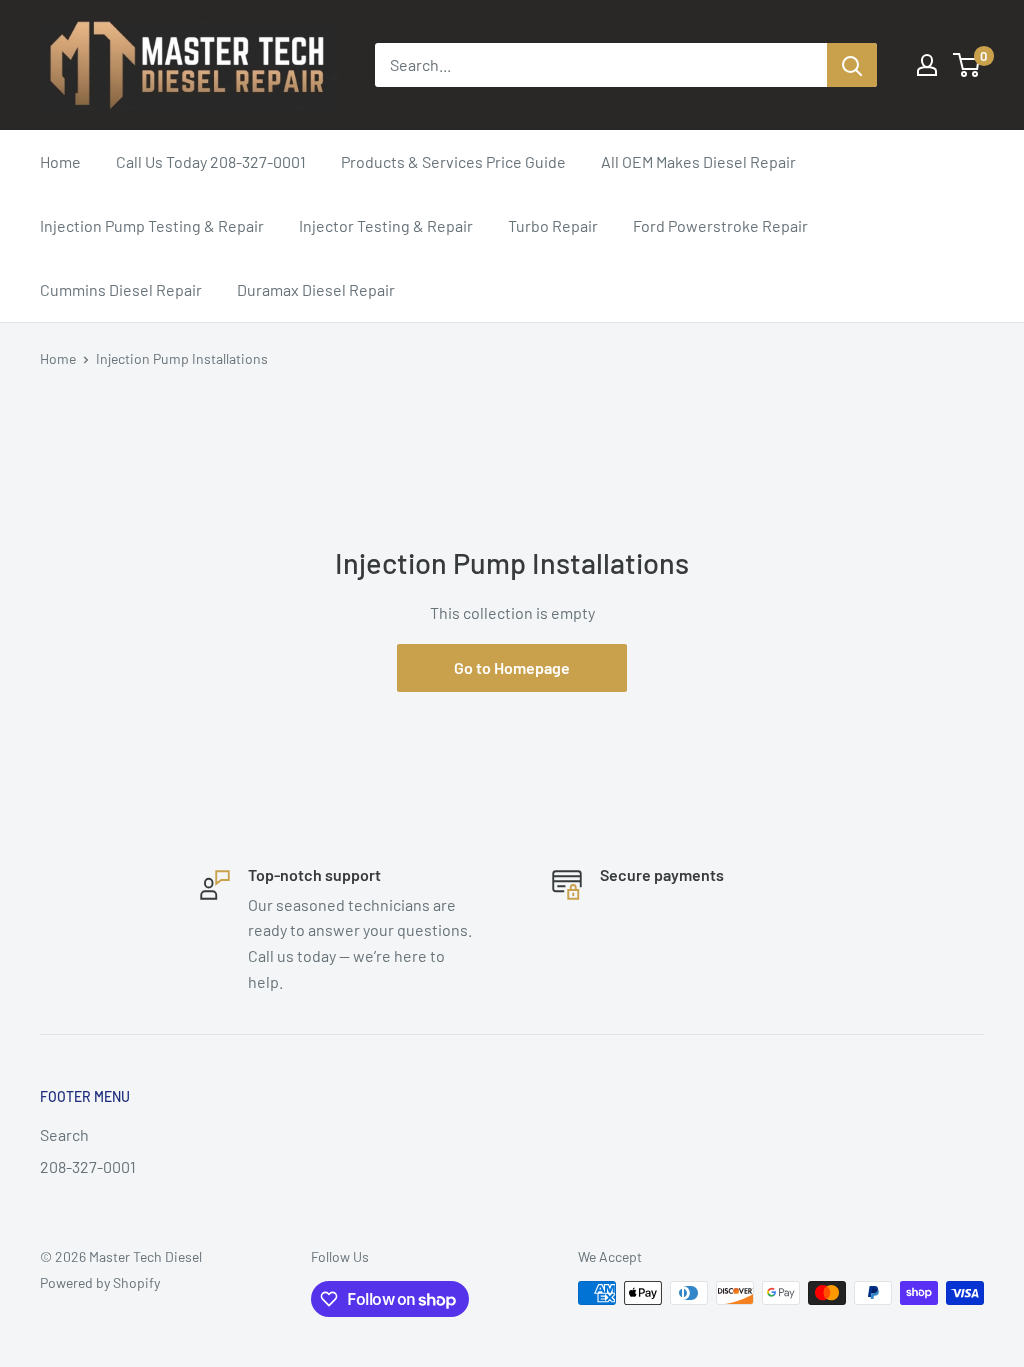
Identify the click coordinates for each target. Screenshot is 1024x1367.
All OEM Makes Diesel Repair (698, 161)
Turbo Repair (553, 225)
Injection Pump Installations (182, 358)
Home (60, 161)
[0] (967, 65)
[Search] (852, 65)
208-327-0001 (88, 1166)
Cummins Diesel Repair (121, 289)
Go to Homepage (512, 667)
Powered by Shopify (100, 1282)
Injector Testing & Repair (386, 225)
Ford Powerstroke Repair (720, 225)
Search (64, 1134)
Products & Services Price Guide (453, 161)
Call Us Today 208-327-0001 (211, 161)
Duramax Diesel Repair (316, 289)
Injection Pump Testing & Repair (152, 225)
